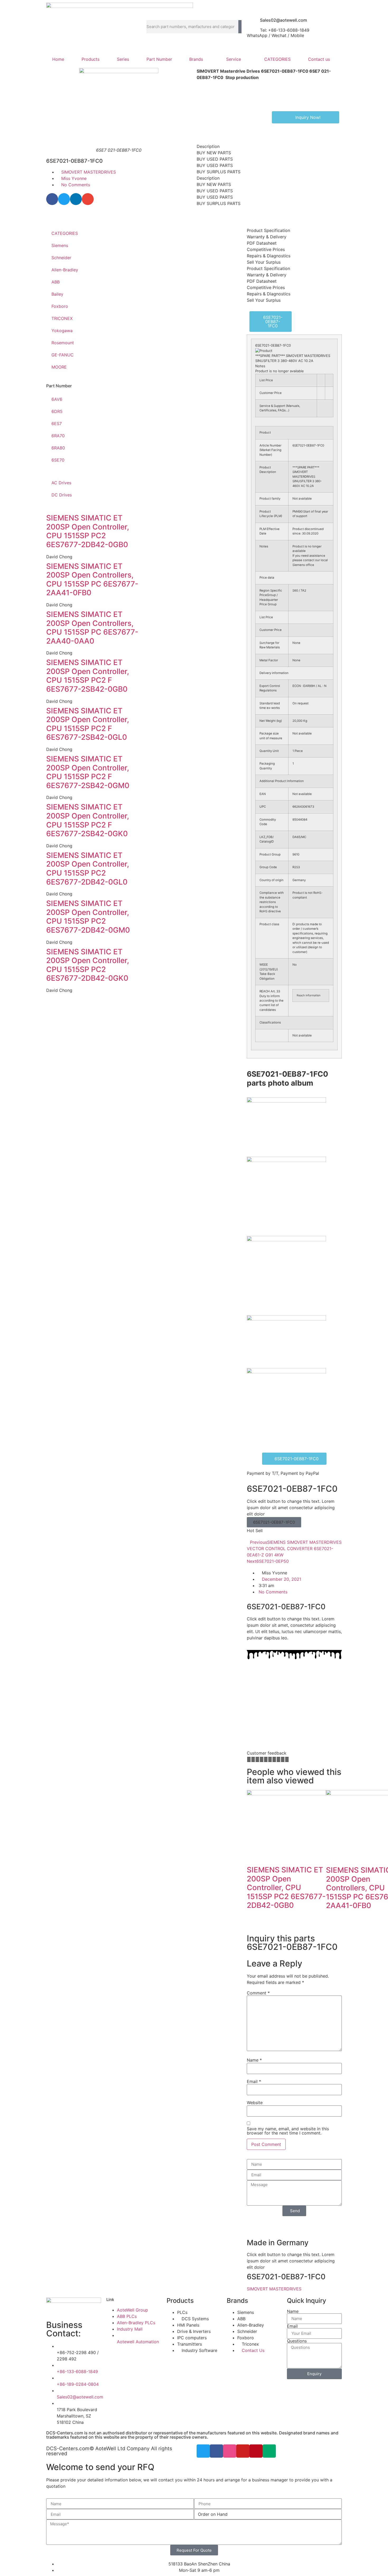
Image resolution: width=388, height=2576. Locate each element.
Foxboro (60, 306)
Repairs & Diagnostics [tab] (269, 256)
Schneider (61, 258)
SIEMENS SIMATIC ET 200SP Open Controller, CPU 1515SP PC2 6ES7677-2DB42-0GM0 (88, 917)
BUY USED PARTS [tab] (215, 159)
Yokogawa (62, 331)
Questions (297, 2341)
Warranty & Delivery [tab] (267, 237)
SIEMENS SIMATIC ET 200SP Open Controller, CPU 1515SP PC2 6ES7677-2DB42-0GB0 (88, 531)
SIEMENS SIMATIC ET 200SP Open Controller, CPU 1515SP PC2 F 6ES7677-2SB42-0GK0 (88, 820)
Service (234, 59)
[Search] (240, 27)
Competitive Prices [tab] (266, 249)
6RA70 (58, 436)
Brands (196, 59)
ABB (56, 282)
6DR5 (57, 411)
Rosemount (63, 343)
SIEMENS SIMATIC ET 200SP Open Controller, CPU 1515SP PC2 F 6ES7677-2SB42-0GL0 (88, 724)
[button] (52, 199)
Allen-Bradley (65, 270)
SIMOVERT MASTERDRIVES (89, 172)
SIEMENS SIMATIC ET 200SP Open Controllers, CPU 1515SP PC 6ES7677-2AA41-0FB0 (92, 580)
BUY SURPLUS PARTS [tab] (219, 172)
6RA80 (58, 448)
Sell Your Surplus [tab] (264, 262)
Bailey (57, 294)
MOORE (59, 367)
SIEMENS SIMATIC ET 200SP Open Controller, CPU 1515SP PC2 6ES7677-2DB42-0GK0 (88, 965)
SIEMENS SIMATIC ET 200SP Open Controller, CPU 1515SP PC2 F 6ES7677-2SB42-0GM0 (88, 772)
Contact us (319, 59)
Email (254, 2081)
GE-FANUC (63, 355)
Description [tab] (208, 146)
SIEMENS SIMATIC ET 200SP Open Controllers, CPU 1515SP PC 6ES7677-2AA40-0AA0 (92, 628)
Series (123, 59)
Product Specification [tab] (268, 230)
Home (58, 59)
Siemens (60, 245)
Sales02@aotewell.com (283, 20)
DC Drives (62, 495)
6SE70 (58, 460)
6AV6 (57, 399)
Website (255, 2103)
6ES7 (57, 424)
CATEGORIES (277, 59)
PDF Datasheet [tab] (262, 243)
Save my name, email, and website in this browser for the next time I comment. (288, 2131)
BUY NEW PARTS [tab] (214, 153)
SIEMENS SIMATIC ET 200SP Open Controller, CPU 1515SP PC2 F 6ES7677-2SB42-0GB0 (88, 676)
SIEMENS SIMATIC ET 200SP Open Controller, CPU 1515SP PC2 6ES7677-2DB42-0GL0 (88, 869)
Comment (258, 1993)
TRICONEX (62, 318)
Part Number (159, 59)
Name (254, 2060)
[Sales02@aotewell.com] (253, 22)
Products (91, 59)
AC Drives (61, 483)
